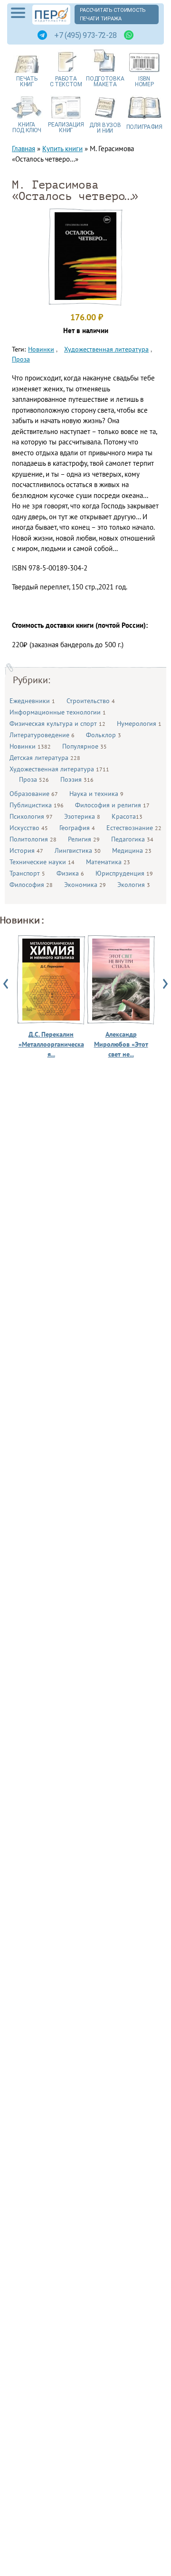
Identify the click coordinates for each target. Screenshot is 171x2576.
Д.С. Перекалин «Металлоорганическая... (51, 1044)
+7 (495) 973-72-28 (85, 35)
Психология (31, 816)
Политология (33, 839)
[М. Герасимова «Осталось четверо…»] (85, 297)
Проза (34, 779)
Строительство (91, 701)
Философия (31, 885)
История (26, 850)
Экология (134, 885)
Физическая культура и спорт (57, 723)
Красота (127, 816)
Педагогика (132, 839)
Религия (84, 839)
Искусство (29, 828)
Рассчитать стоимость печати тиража (113, 14)
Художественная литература (59, 769)
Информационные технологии (58, 712)
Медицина (132, 850)
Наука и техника (96, 794)
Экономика (85, 885)
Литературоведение (42, 735)
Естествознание (134, 828)
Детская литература (45, 758)
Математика (108, 862)
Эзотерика (82, 816)
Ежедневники (32, 701)
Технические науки (42, 862)
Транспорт (27, 873)
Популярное (85, 746)
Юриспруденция (124, 873)
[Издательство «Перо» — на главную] (51, 15)
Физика (70, 873)
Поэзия (77, 779)
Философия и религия (112, 805)
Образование (34, 794)
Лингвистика (78, 850)
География (77, 828)
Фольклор (104, 735)
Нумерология (139, 723)
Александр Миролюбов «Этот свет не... (121, 1044)
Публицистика (37, 805)
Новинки (30, 746)
